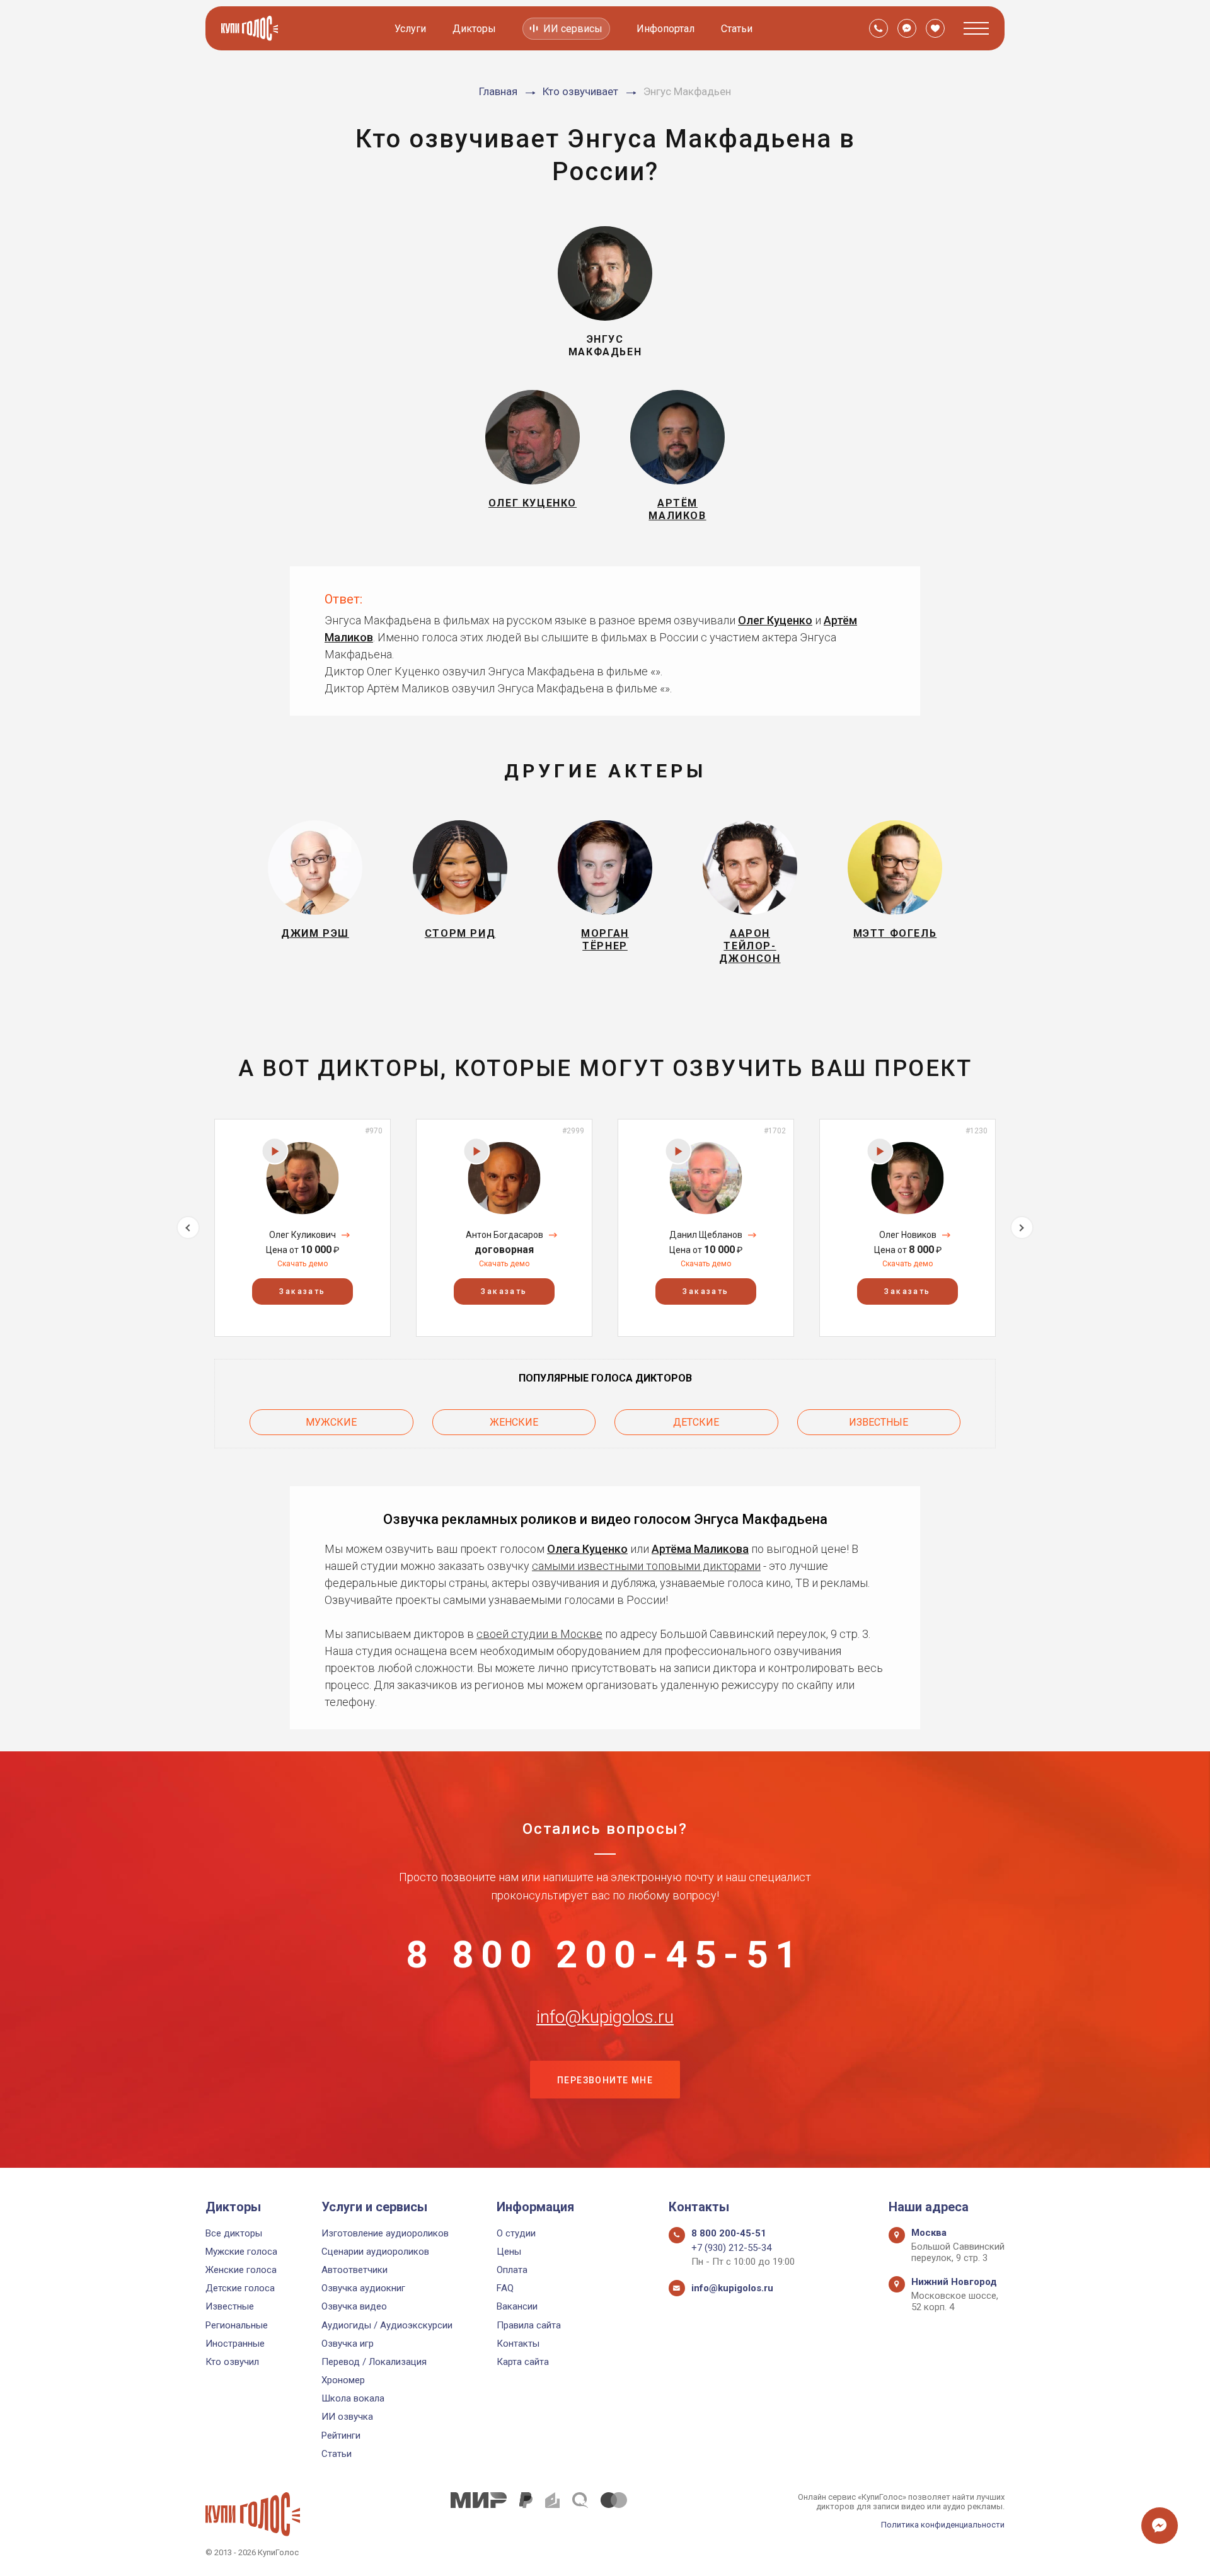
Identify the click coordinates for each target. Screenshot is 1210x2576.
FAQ (505, 2288)
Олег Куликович (302, 1235)
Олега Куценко (587, 1549)
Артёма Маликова (700, 1549)
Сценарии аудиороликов (375, 2252)
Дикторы (474, 29)
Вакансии (517, 2306)
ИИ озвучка (347, 2417)
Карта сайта (523, 2362)
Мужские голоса (241, 2252)
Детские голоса (240, 2288)
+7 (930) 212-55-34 (731, 2248)
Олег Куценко (775, 620)
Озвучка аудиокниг (363, 2288)
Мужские (331, 1422)
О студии (516, 2233)
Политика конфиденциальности (943, 2525)
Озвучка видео (354, 2306)
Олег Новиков (908, 1235)
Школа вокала (353, 2398)
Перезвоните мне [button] (605, 2080)
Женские (514, 1422)
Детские (696, 1422)
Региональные (237, 2325)
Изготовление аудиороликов (385, 2233)
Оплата (512, 2270)
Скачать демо (302, 1264)
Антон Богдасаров (504, 1235)
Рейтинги (341, 2436)
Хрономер (343, 2380)
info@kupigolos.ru (605, 2017)
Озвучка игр (348, 2344)
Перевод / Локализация (374, 2362)
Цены (509, 2252)
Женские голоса (241, 2270)
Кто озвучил (232, 2362)
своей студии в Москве (539, 1634)
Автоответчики (354, 2270)
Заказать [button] (302, 1291)
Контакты (518, 2344)
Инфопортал (665, 29)
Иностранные (235, 2344)
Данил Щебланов (706, 1235)
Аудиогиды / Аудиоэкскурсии (387, 2325)
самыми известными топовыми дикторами (646, 1566)
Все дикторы (234, 2233)
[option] (302, 1228)
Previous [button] (188, 1228)
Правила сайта (529, 2325)
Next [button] (1022, 1228)
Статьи (737, 29)
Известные (879, 1422)
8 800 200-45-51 (605, 1955)
